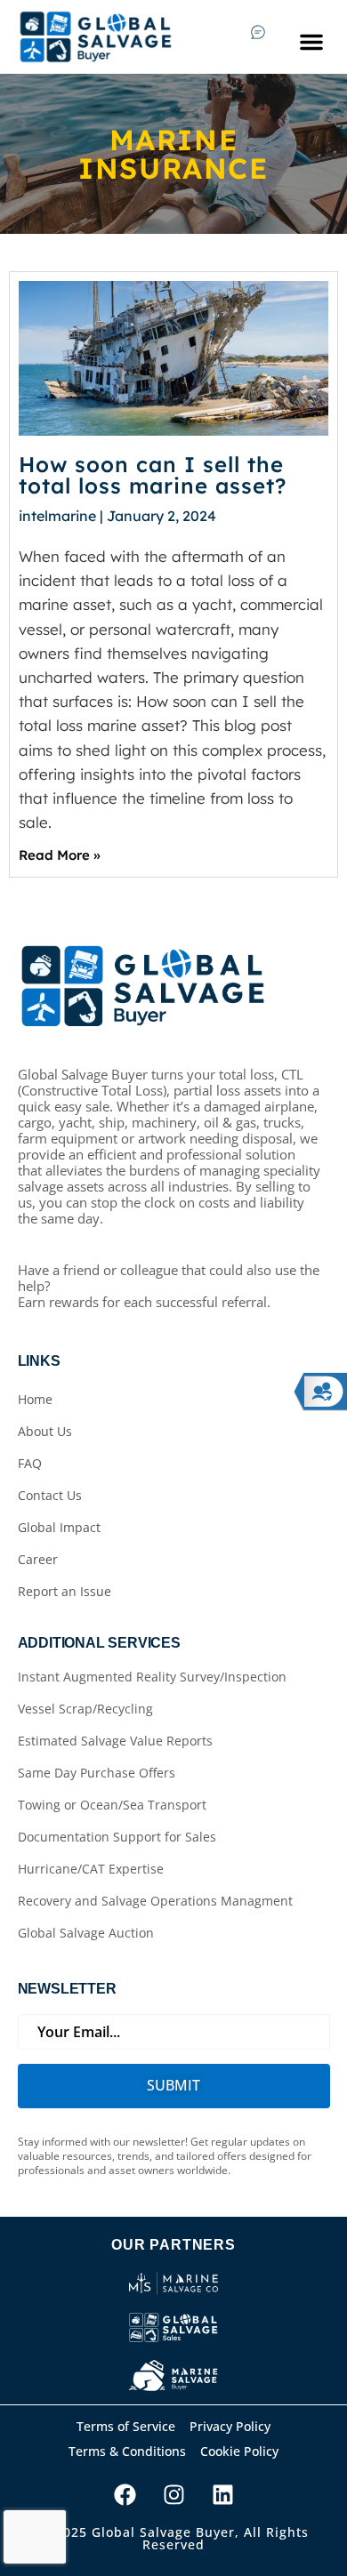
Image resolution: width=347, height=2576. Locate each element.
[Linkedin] (222, 2495)
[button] (311, 42)
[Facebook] (125, 2495)
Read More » (60, 855)
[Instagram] (173, 2495)
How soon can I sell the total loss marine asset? (153, 475)
